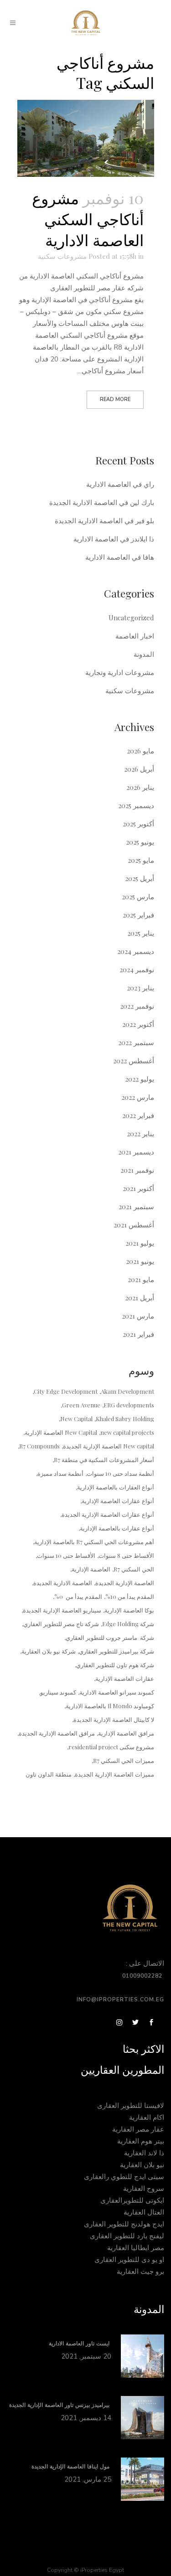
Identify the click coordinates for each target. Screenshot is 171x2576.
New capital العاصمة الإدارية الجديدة (109, 1446)
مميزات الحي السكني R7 (124, 1760)
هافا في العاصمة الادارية (120, 557)
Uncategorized (131, 618)
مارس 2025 (138, 896)
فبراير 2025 (138, 915)
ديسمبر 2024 (136, 951)
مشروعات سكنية (62, 256)
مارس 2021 (138, 1316)
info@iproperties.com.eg (120, 1999)
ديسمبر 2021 (136, 1152)
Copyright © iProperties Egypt (85, 2570)
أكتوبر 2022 (138, 1024)
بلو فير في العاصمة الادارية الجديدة (104, 520)
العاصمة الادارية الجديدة (63, 1583)
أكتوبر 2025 (138, 824)
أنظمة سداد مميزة (60, 1473)
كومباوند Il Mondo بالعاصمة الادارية (110, 1706)
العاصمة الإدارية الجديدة (125, 1583)
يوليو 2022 (140, 1079)
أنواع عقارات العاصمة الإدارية (118, 1501)
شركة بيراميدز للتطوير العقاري (117, 1651)
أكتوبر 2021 (138, 1188)
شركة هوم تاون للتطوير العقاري (115, 1665)
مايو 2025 (141, 860)
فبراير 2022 (138, 1115)
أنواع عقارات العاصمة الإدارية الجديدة (108, 1514)
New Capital (76, 1419)
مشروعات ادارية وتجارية (120, 672)
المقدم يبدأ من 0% (78, 1596)
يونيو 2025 (140, 842)
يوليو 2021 (140, 1243)
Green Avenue (81, 1405)
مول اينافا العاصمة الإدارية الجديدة (71, 2467)
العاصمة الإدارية (91, 1569)
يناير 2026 (140, 787)
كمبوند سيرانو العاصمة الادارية (117, 1692)
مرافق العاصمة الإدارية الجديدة (57, 1733)
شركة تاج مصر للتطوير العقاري (61, 1624)
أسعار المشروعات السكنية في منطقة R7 (104, 1460)
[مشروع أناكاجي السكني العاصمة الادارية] (86, 139)
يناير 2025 (141, 933)
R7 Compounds (39, 1446)
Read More (115, 399)
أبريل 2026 (139, 769)
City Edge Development (66, 1391)
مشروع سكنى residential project (111, 1747)
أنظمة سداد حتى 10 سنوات (120, 1473)
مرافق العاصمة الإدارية (126, 1733)
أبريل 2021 (140, 1298)
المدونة (144, 654)
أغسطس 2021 (134, 1225)
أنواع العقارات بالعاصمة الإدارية (116, 1487)
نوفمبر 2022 (137, 1006)
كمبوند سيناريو (58, 1692)
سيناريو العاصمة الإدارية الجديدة (62, 1610)
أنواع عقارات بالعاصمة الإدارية (117, 1528)
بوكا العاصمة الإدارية (129, 1610)
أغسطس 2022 (134, 1061)
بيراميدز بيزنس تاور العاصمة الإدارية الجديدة (60, 2405)
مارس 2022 (138, 1097)
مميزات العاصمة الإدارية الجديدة (114, 1774)
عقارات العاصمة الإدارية (125, 1678)
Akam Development (127, 1391)
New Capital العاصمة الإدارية (61, 1432)
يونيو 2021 (140, 1261)
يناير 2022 (140, 1133)
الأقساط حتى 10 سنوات (66, 1555)
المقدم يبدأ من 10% (130, 1596)
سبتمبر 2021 (136, 1206)
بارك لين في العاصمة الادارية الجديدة (102, 502)
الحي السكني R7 (134, 1569)
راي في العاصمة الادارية (120, 484)
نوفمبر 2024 (137, 969)
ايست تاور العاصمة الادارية (80, 2344)
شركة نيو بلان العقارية (49, 1651)
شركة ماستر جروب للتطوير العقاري (110, 1637)
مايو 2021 (141, 1279)
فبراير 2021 (138, 1334)
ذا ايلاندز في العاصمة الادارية (114, 539)
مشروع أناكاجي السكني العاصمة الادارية (88, 219)
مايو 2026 (140, 751)
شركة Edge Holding (128, 1624)
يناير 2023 (140, 988)
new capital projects (127, 1432)
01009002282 (143, 1976)
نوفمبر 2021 (137, 1170)
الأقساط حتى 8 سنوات (126, 1555)
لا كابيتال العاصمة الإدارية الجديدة (114, 1719)
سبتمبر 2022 (136, 1042)
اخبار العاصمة (135, 636)
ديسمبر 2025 (136, 805)
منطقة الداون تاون (49, 1774)
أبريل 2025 (140, 878)
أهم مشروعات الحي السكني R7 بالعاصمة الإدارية (94, 1542)
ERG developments (129, 1405)
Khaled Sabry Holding (125, 1419)
